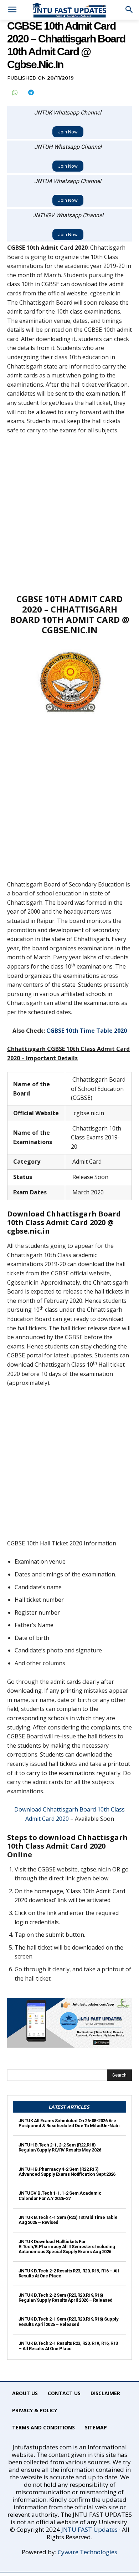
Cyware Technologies (87, 2552)
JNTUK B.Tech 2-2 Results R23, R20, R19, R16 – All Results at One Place (69, 2273)
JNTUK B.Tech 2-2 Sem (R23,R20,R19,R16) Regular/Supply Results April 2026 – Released (66, 2298)
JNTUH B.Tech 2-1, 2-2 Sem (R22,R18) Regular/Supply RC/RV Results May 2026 (60, 2147)
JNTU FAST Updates (89, 2529)
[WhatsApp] (14, 92)
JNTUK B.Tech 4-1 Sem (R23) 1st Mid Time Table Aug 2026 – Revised (68, 2220)
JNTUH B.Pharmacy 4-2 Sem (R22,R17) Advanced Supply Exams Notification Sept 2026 (67, 2172)
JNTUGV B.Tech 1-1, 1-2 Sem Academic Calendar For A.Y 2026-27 (60, 2196)
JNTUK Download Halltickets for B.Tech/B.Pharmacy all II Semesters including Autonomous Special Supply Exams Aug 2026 (67, 2247)
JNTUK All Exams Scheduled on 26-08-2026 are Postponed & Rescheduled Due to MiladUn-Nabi (69, 2123)
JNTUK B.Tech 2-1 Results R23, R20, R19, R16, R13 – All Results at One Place (68, 2346)
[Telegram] (31, 92)
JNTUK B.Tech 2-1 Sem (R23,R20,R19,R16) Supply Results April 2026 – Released (69, 2321)
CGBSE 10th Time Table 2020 (87, 1031)
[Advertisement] (69, 514)
